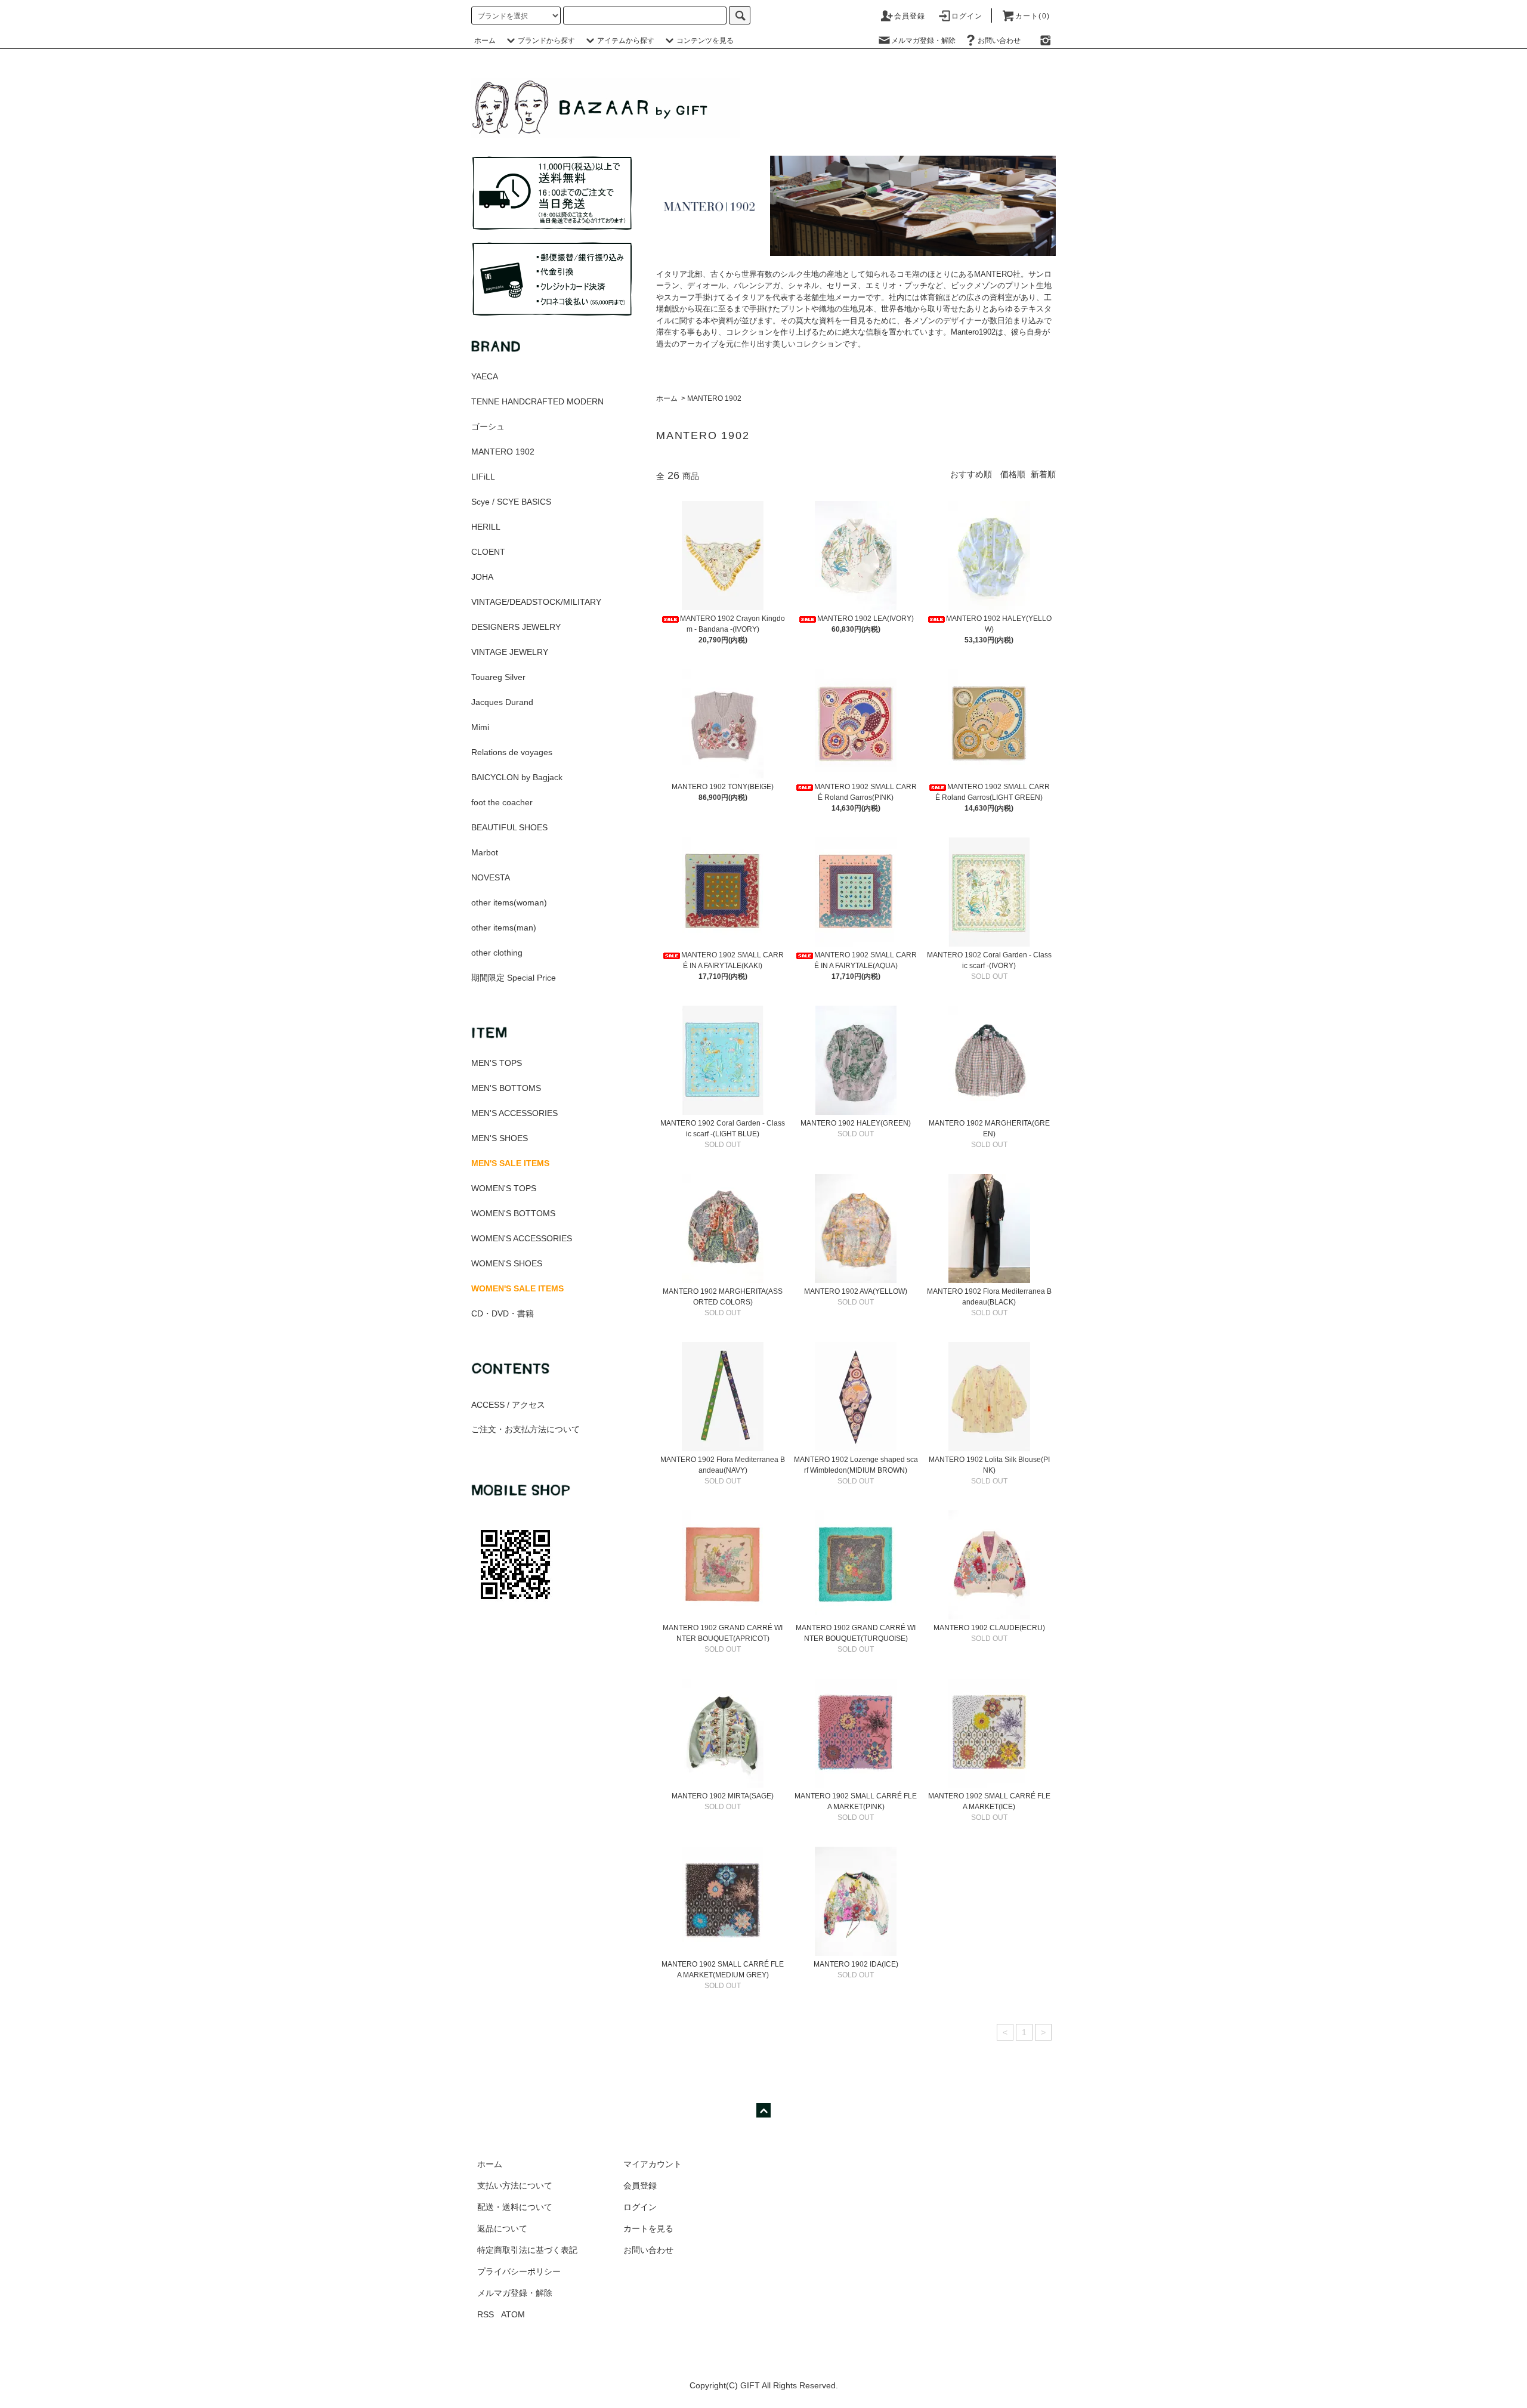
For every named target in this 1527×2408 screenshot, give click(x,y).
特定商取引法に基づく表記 (527, 2250)
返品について (502, 2228)
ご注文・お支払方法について (526, 1429)
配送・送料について (515, 2207)
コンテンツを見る (705, 41)
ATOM (513, 2314)
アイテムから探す (626, 41)
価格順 (1013, 474)
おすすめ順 (971, 474)
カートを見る (648, 2228)
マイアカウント (653, 2164)
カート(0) (1033, 16)
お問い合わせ (999, 41)
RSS (486, 2314)
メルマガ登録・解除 (923, 41)
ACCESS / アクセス (508, 1405)
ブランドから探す (546, 41)
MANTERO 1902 (714, 398)
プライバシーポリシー (519, 2271)
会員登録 (910, 16)
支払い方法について (515, 2186)
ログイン (967, 16)
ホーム (485, 41)
